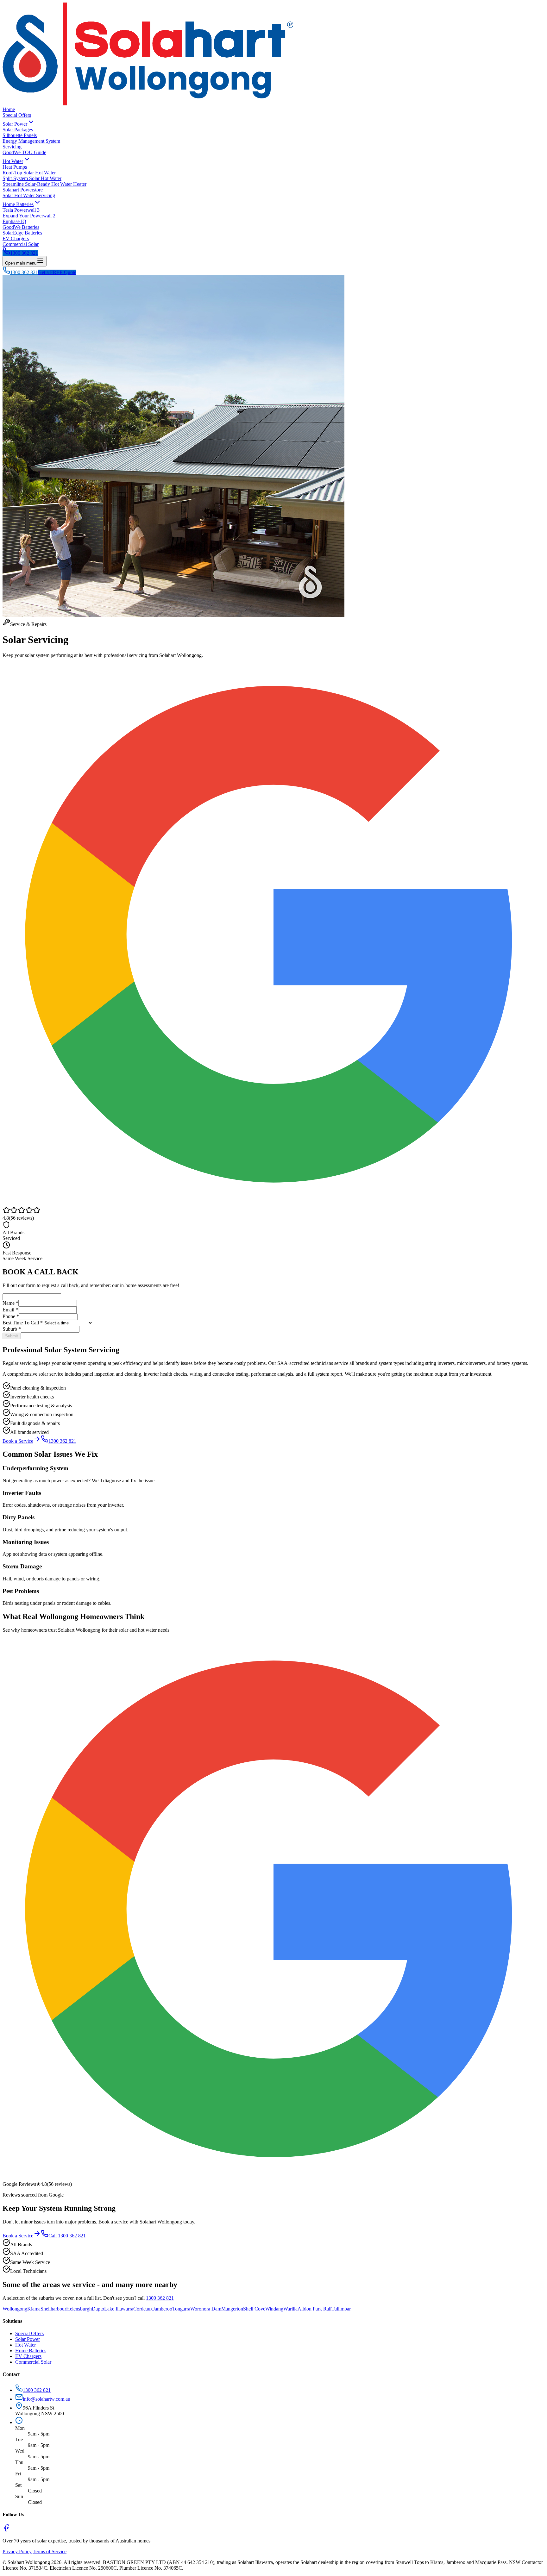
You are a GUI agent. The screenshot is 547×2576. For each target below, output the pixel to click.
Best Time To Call (23, 1323)
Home (9, 109)
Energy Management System (31, 141)
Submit (12, 1336)
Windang (274, 2309)
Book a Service (18, 1441)
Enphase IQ (14, 221)
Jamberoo (163, 2309)
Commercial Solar (21, 244)
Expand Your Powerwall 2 (29, 216)
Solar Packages (18, 130)
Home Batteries (18, 204)
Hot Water (13, 161)
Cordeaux (143, 2309)
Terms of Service (50, 2551)
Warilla (290, 2309)
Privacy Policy (17, 2551)
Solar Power (15, 124)
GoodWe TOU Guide (24, 152)
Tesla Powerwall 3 (21, 210)
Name (10, 1303)
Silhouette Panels (20, 135)
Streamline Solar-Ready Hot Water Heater (44, 184)
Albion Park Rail (314, 2309)
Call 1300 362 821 (67, 2236)
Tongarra (181, 2309)
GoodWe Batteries (21, 227)
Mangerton (232, 2309)
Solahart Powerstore (23, 190)
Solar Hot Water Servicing (29, 195)
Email (10, 1310)
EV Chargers (16, 238)
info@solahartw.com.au (47, 2399)
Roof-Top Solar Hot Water (29, 173)
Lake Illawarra (119, 2309)
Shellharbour (53, 2309)
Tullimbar (341, 2309)
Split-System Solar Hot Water (32, 178)
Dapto (98, 2309)
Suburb (12, 1329)
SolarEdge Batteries (22, 233)
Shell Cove (254, 2309)
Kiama (34, 2309)
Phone (11, 1316)
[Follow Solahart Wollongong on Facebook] (6, 2530)
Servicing (12, 147)
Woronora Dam (206, 2309)
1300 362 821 (24, 253)
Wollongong (15, 2309)
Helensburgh (79, 2309)
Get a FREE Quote (57, 272)
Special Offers (17, 115)
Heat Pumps (15, 167)
